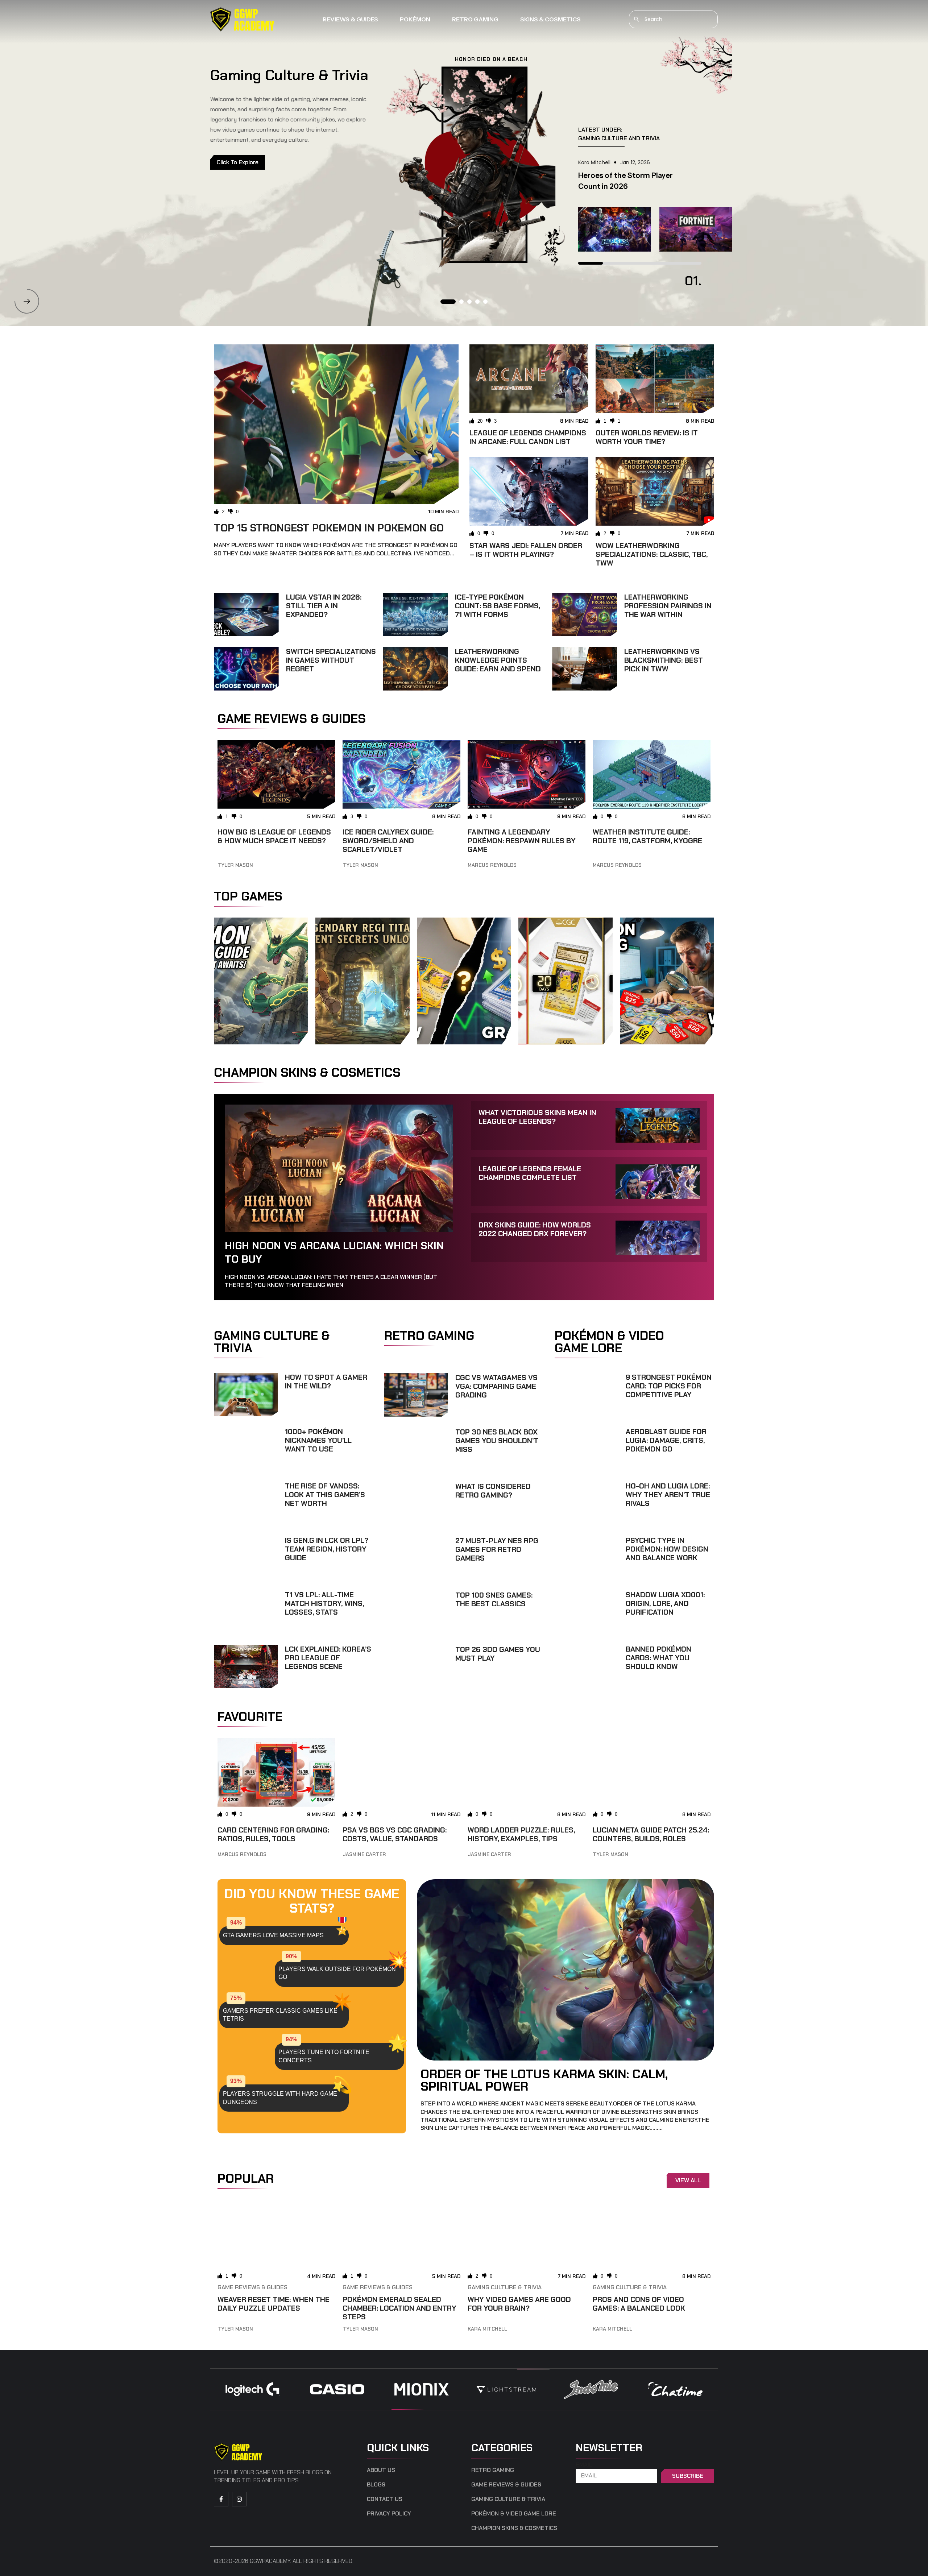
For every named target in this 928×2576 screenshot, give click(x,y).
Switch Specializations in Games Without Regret (331, 660)
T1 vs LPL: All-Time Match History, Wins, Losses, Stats (324, 1603)
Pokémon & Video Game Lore (514, 2514)
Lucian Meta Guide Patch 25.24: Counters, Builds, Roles (651, 1834)
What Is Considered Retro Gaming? (493, 1491)
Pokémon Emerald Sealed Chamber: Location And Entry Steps (399, 2308)
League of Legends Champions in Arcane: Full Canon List (528, 437)
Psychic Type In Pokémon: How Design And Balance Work (667, 1549)
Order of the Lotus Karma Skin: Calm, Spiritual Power (544, 2080)
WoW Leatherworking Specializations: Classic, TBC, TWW (652, 554)
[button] (27, 301)
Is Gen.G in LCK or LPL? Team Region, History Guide (327, 1549)
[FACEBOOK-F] (221, 2499)
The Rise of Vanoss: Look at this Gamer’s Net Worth (325, 1495)
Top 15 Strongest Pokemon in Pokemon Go (329, 528)
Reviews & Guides (350, 19)
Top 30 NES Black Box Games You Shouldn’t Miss (497, 1441)
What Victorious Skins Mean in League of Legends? (537, 1117)
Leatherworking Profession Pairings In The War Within (668, 606)
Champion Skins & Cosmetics (514, 2528)
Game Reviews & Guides (252, 2287)
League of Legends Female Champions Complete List (530, 1173)
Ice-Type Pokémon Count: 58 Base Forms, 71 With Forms (498, 606)
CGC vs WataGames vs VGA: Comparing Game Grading (496, 1386)
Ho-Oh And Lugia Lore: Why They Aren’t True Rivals (668, 1495)
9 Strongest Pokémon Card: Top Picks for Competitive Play (669, 1386)
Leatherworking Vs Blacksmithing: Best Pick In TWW (664, 660)
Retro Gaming (475, 19)
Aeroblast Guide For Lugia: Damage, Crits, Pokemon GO (666, 1440)
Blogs (376, 2485)
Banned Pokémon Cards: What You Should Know (658, 1658)
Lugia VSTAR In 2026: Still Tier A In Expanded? (324, 606)
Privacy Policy (389, 2514)
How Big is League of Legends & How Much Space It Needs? (274, 836)
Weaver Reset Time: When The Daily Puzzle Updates (274, 2304)
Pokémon (415, 19)
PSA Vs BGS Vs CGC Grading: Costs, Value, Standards (395, 1834)
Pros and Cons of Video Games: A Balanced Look (639, 2304)
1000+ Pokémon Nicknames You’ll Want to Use (318, 1440)
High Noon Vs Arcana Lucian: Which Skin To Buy (334, 1252)
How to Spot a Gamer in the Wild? (326, 1382)
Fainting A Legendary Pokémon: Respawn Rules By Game (522, 841)
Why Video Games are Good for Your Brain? (519, 2304)
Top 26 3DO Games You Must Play (498, 1654)
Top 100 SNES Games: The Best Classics (494, 1599)
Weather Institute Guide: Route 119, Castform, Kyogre (647, 836)
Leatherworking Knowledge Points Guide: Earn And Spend (498, 660)
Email (584, 2465)
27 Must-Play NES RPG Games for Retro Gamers (497, 1549)
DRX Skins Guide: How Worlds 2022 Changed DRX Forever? (535, 1229)
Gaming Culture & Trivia (505, 2287)
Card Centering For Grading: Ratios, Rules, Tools (273, 1834)
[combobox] (673, 19)
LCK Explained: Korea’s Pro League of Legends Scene (328, 1658)
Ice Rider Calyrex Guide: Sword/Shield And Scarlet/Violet (388, 841)
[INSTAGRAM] (239, 2499)
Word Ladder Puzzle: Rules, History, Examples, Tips (521, 1834)
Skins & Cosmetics (550, 19)
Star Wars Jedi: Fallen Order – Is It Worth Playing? (526, 550)
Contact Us (385, 2499)
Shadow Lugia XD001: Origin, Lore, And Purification (665, 1603)
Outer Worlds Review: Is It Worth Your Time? (647, 437)
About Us (381, 2470)
